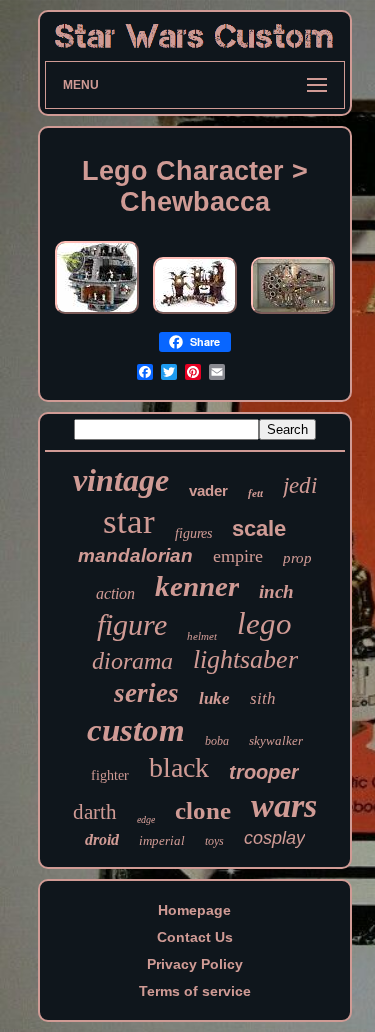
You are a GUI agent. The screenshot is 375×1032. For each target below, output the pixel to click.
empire (238, 556)
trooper (264, 772)
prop (297, 558)
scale (259, 528)
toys (214, 841)
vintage (121, 480)
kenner (197, 586)
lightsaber (245, 659)
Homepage (194, 910)
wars (284, 805)
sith (263, 698)
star (129, 521)
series (146, 693)
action (115, 593)
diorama (132, 661)
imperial (162, 840)
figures (193, 533)
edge (146, 819)
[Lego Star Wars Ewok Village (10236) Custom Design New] (195, 314)
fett (255, 493)
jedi (300, 485)
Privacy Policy (195, 964)
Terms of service (195, 991)
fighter (110, 775)
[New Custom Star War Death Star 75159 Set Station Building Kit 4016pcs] (97, 314)
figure (132, 624)
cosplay (274, 838)
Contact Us (195, 937)
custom (136, 730)
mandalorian (135, 555)
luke (214, 698)
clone (203, 810)
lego (264, 623)
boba (217, 741)
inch (276, 591)
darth (95, 812)
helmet (202, 636)
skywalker (276, 740)
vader (208, 490)
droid (102, 839)
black (179, 767)
